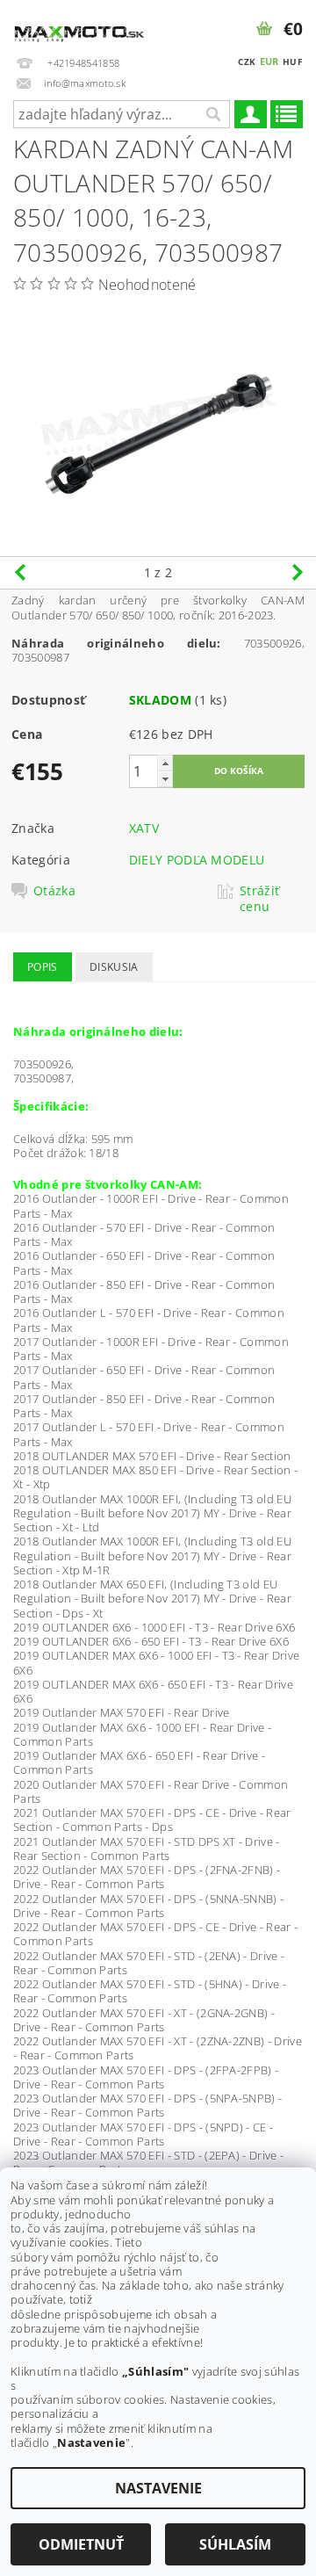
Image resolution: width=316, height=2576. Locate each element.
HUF (292, 62)
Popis (43, 967)
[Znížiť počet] (165, 779)
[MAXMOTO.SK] (79, 23)
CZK (247, 62)
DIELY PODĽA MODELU (197, 860)
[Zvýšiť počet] (165, 763)
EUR (269, 61)
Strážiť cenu (259, 899)
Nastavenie (158, 2488)
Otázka (54, 891)
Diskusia (114, 967)
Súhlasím (235, 2544)
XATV (144, 828)
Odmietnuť (81, 2544)
